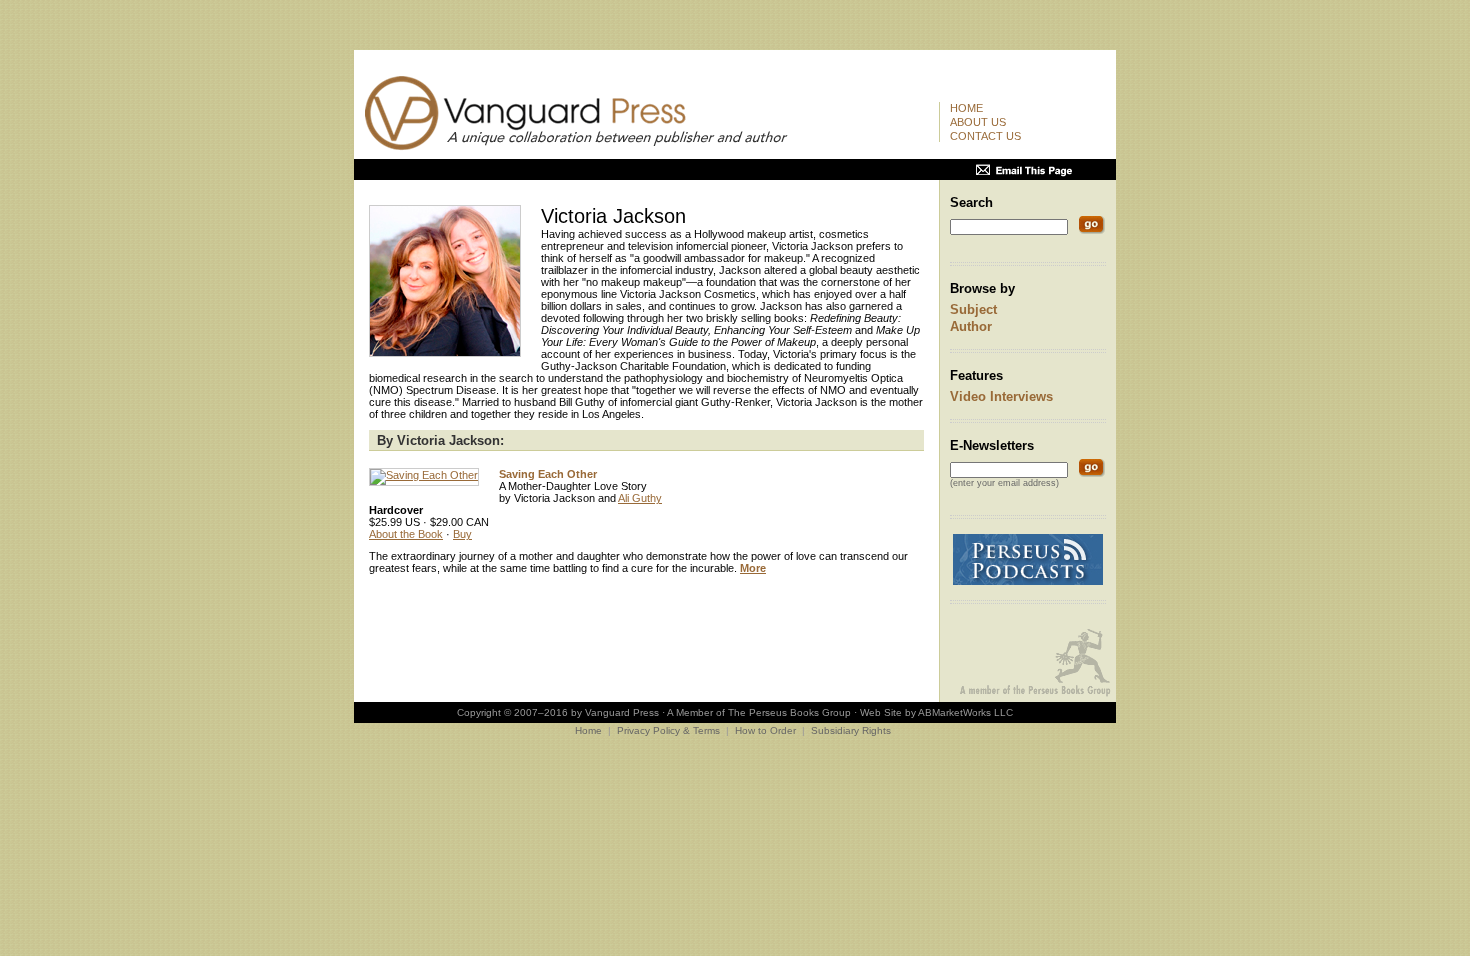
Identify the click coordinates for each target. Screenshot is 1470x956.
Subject (973, 309)
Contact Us (985, 136)
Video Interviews (1001, 396)
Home (966, 108)
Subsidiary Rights (851, 730)
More (753, 568)
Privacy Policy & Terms (668, 730)
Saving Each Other (548, 474)
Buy (462, 534)
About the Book (406, 534)
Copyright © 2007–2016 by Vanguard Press (558, 712)
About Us (978, 122)
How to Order (765, 730)
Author (971, 326)
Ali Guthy (640, 498)
